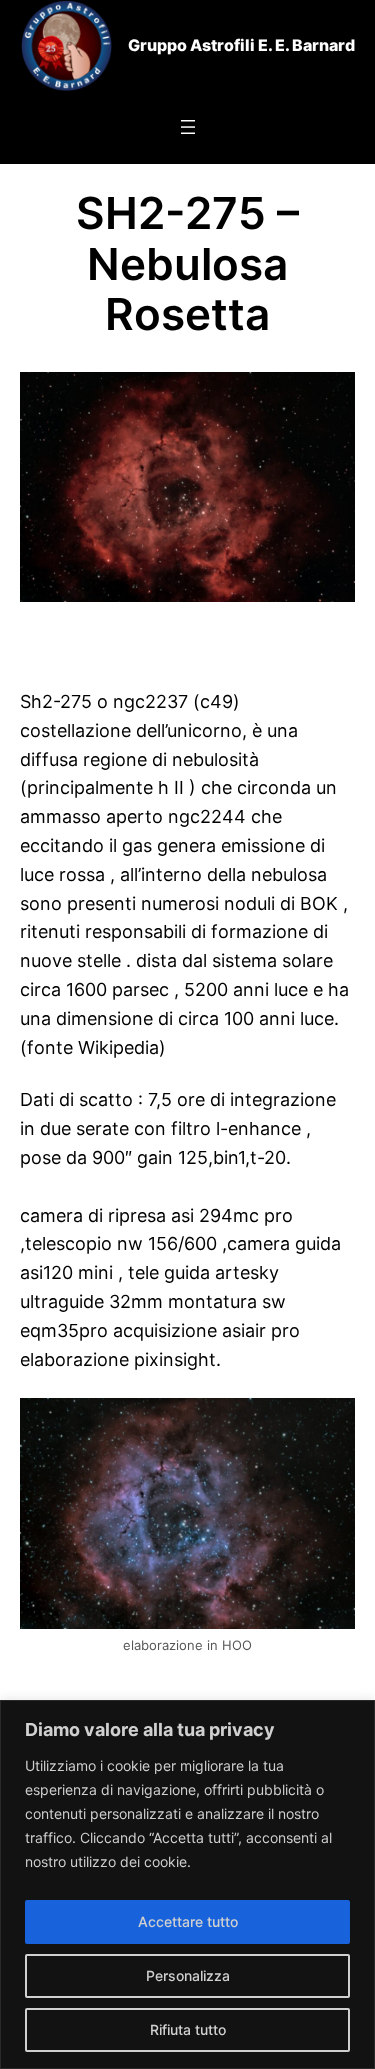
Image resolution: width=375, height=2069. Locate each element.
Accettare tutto (188, 1921)
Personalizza (188, 1975)
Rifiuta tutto (188, 2029)
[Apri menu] (188, 127)
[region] (187, 1884)
